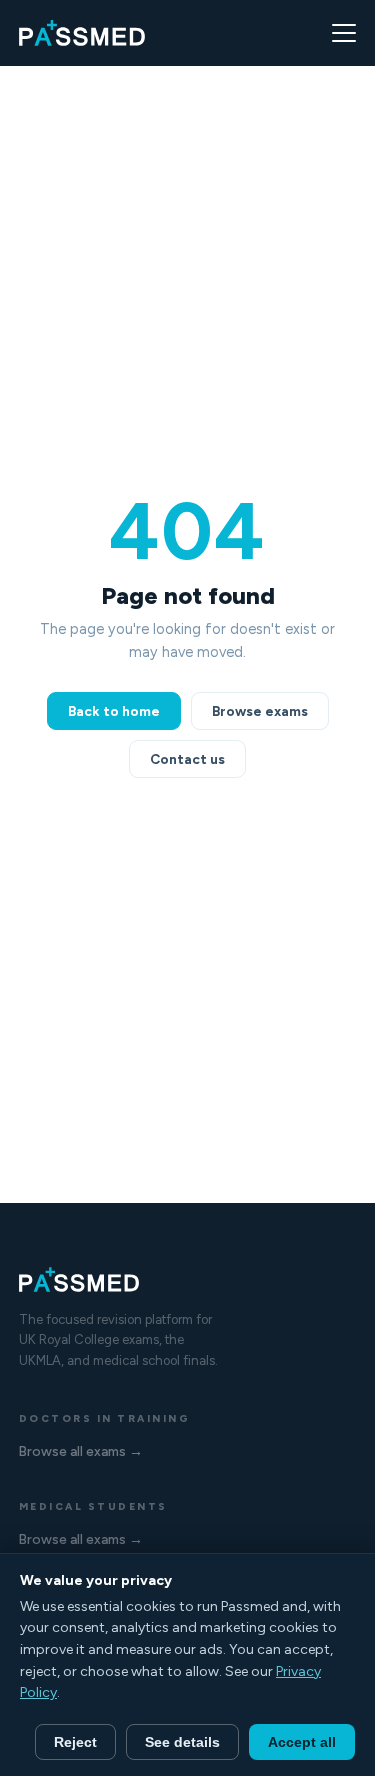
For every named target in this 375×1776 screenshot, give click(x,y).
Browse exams (260, 711)
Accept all (302, 1742)
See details (182, 1742)
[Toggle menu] (344, 33)
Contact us (187, 759)
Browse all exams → (81, 1451)
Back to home (114, 711)
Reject (75, 1742)
